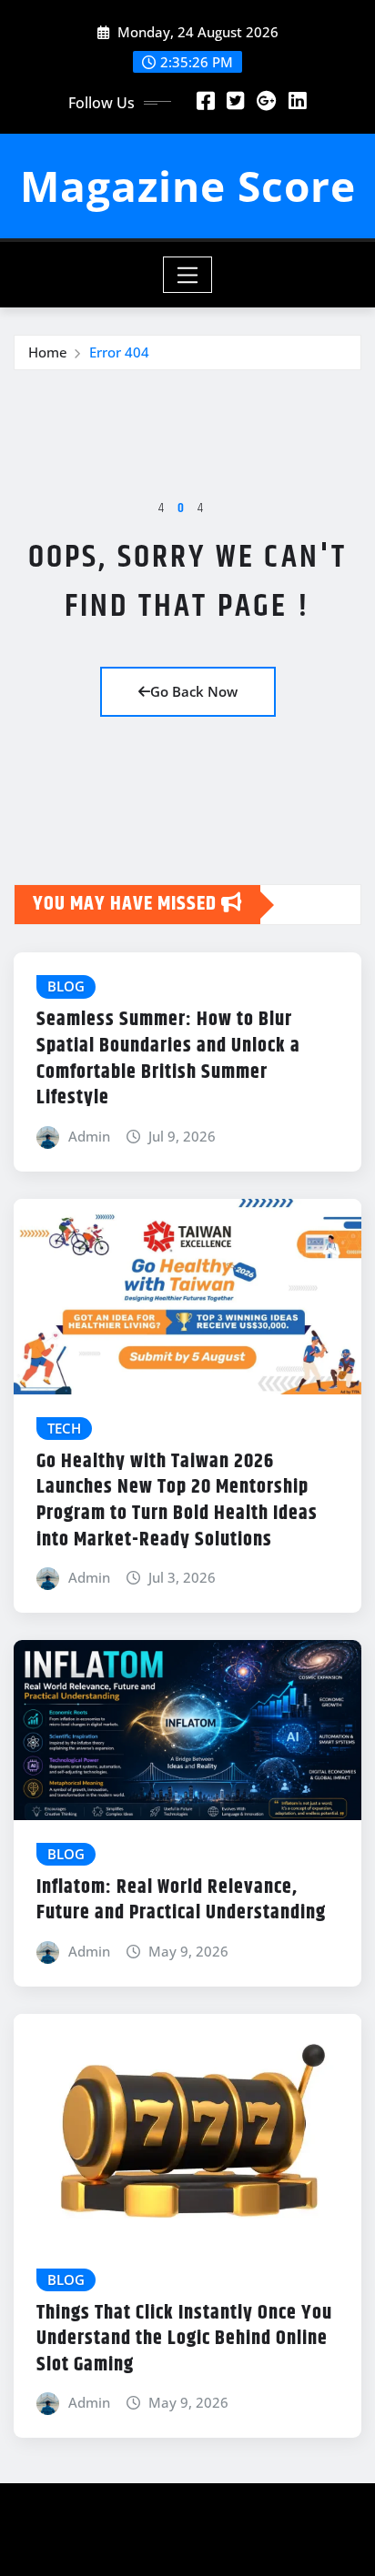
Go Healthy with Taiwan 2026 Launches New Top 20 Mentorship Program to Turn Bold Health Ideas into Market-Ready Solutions (177, 1501)
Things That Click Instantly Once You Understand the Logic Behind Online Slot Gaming (184, 2339)
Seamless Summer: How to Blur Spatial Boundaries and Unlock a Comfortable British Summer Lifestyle (168, 1059)
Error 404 (119, 352)
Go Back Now (194, 691)
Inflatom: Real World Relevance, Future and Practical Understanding (181, 1901)
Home (48, 352)
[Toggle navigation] (188, 275)
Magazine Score (188, 186)
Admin (89, 1136)
